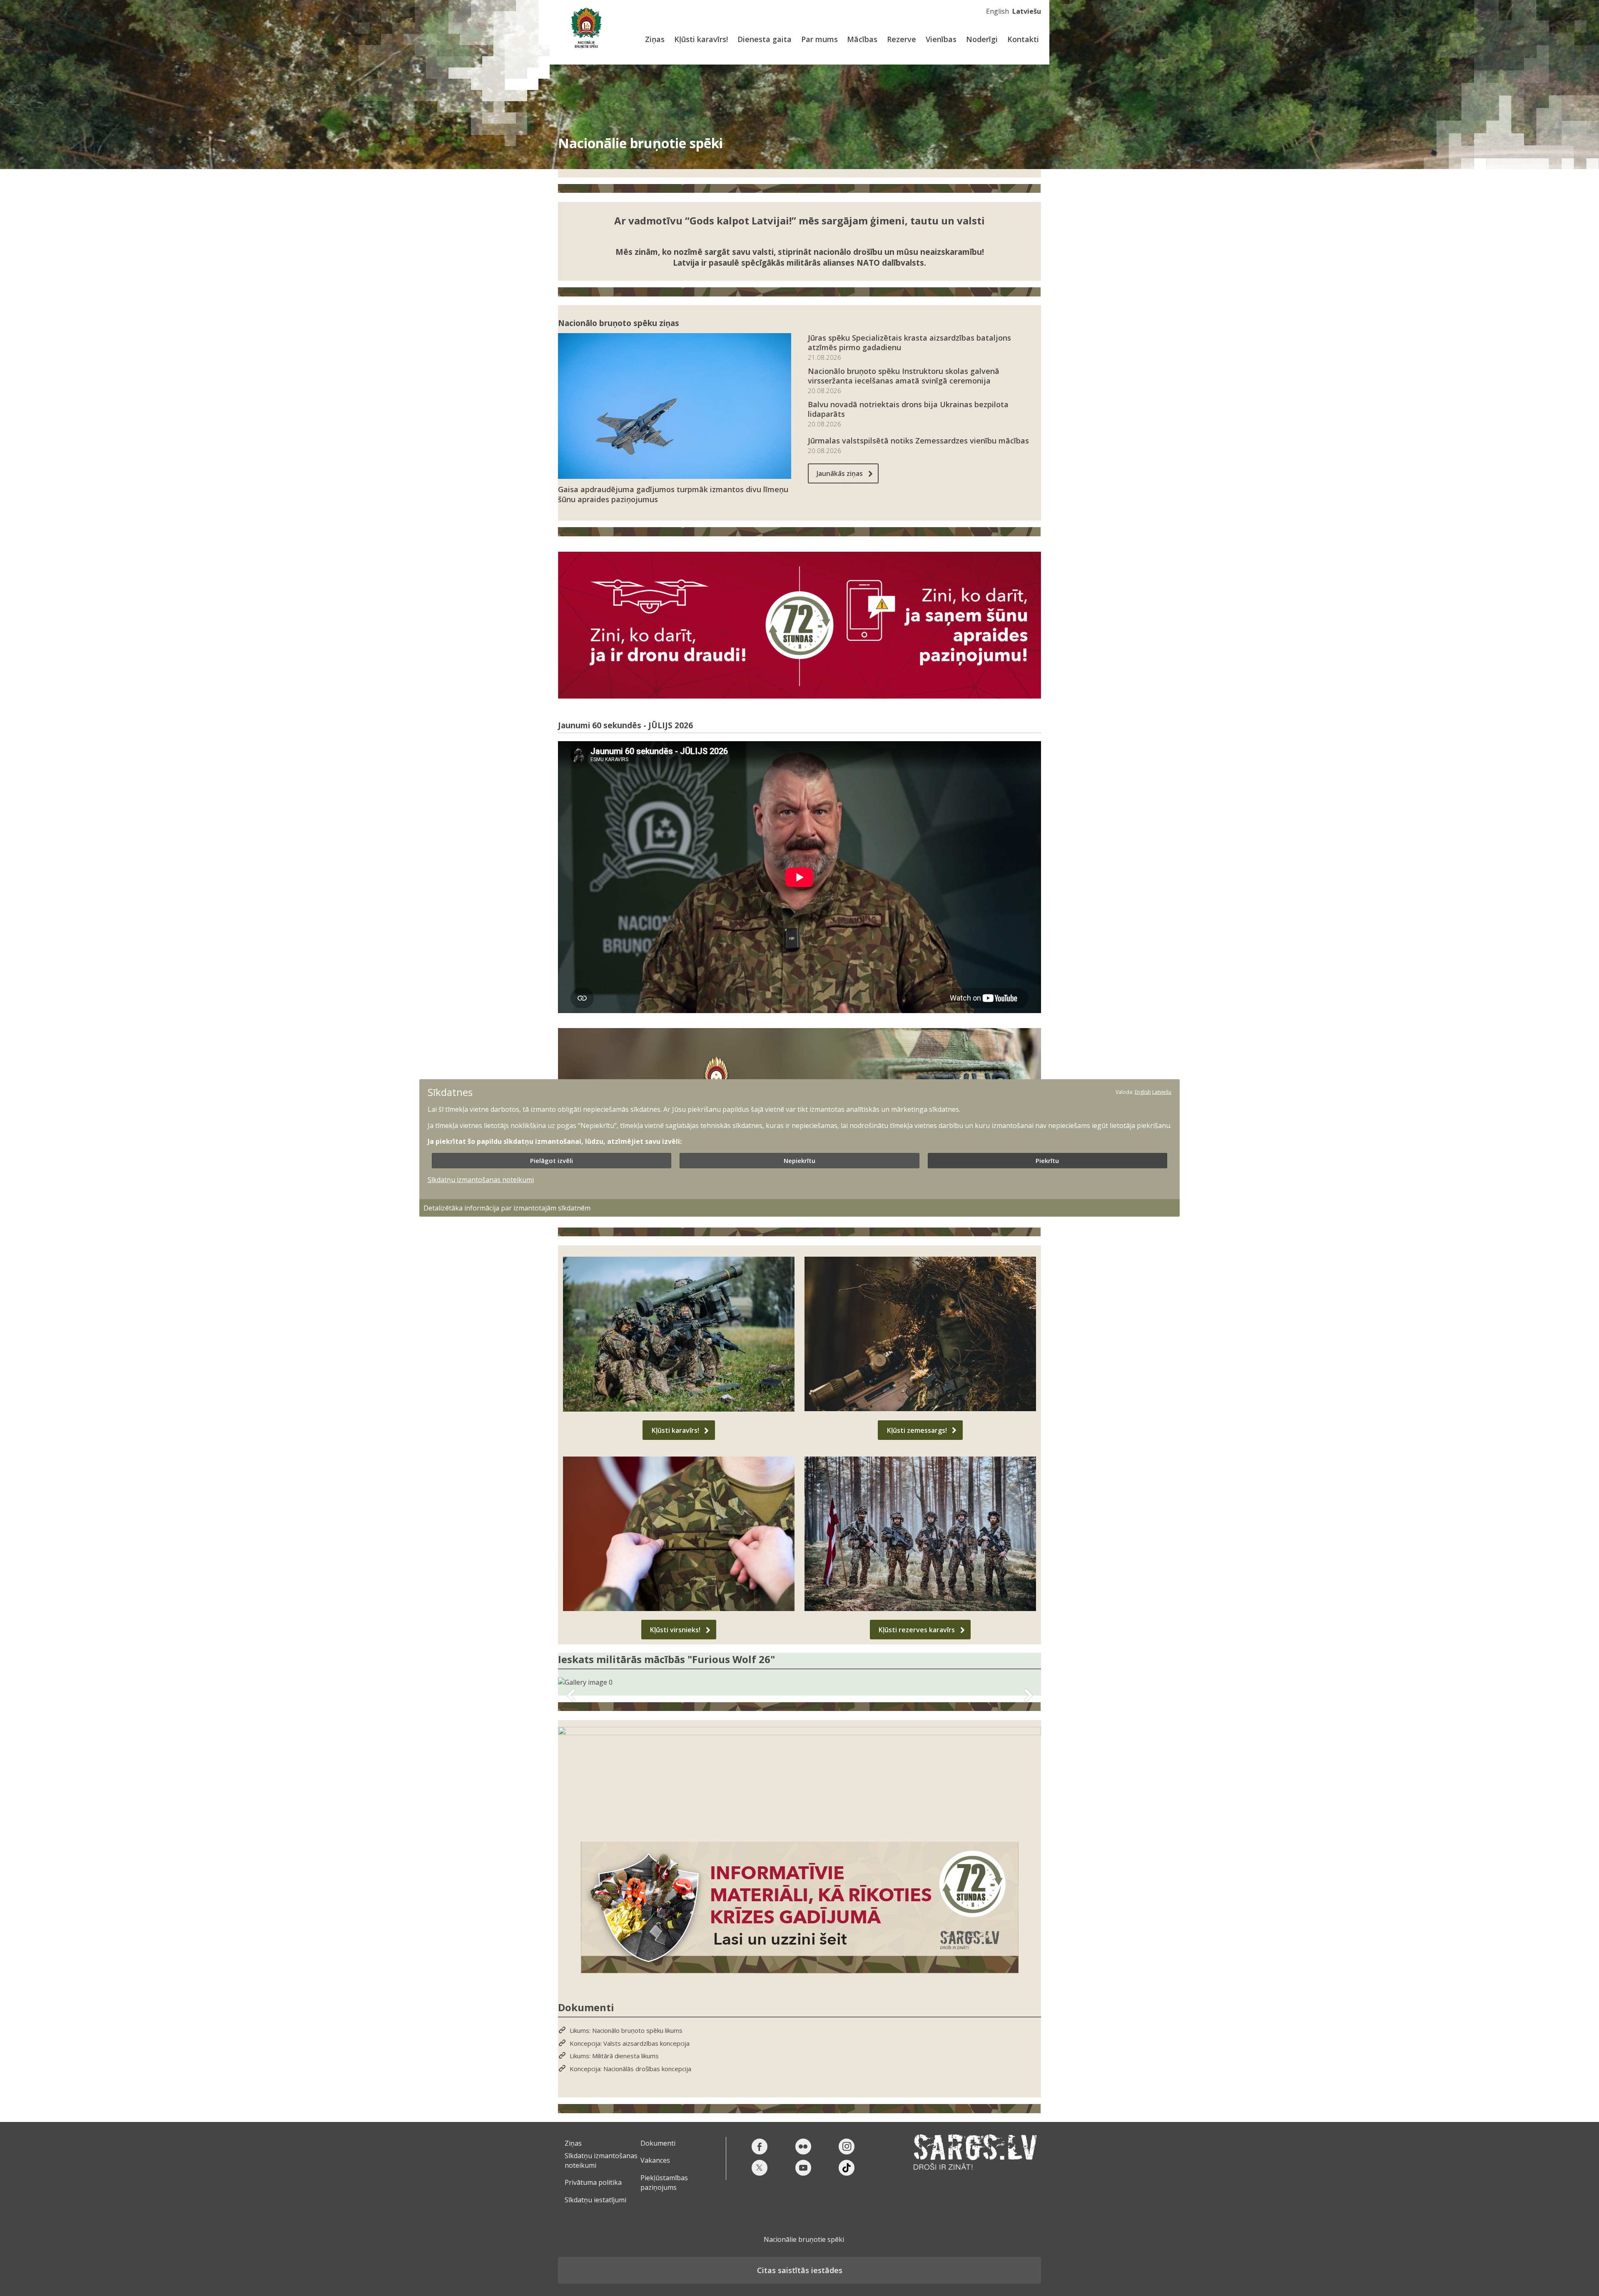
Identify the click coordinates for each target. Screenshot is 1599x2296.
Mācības (862, 39)
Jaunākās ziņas (840, 473)
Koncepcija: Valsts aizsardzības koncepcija (630, 2043)
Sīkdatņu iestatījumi (595, 2200)
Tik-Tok (847, 2168)
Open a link (799, 1778)
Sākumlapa (586, 28)
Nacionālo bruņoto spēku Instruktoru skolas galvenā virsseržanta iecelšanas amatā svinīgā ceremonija (904, 376)
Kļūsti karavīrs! (701, 39)
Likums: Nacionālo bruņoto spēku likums (626, 2031)
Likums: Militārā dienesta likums (614, 2056)
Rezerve (902, 39)
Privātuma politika (593, 2182)
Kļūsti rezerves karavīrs (917, 1630)
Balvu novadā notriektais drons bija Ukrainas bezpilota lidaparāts (908, 409)
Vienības (941, 39)
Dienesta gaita (765, 39)
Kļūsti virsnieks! (675, 1630)
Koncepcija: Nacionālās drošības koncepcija (630, 2069)
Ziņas (655, 39)
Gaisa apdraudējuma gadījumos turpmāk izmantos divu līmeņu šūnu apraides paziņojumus (673, 494)
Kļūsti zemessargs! (917, 1430)
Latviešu (1027, 11)
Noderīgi (982, 39)
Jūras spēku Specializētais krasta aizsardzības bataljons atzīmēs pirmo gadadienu (909, 343)
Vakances (655, 2160)
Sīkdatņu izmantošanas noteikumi (481, 1179)
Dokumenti (658, 2143)
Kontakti (1023, 39)
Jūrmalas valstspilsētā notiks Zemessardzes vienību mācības (918, 441)
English (998, 11)
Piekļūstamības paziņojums (664, 2182)
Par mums (819, 39)
